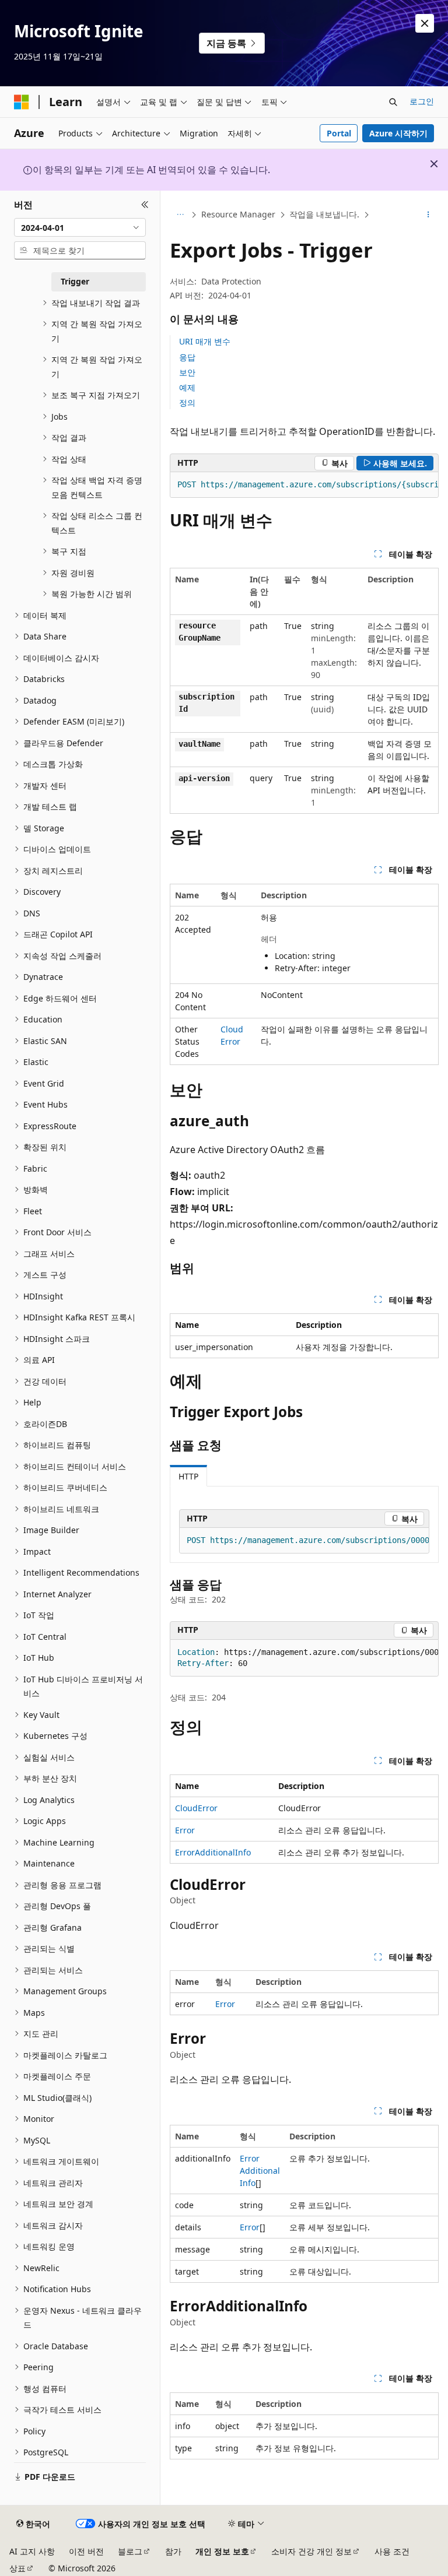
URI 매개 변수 (205, 341)
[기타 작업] (428, 215)
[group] (304, 485)
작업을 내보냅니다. (324, 214)
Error (185, 1830)
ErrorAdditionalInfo (213, 1852)
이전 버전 (86, 2551)
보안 (187, 372)
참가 (173, 2551)
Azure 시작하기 (398, 133)
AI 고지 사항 (32, 2551)
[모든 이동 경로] (180, 215)
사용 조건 (392, 2551)
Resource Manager (238, 214)
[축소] (145, 205)
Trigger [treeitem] (75, 281)
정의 (187, 403)
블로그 (130, 2551)
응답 (187, 357)
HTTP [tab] (188, 1476)
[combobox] (80, 227)
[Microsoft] (22, 102)
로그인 (422, 101)
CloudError (196, 1808)
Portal (339, 133)
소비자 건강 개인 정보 (311, 2551)
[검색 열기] (393, 102)
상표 (17, 2568)
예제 (187, 387)
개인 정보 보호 (222, 2551)
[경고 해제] (425, 23)
